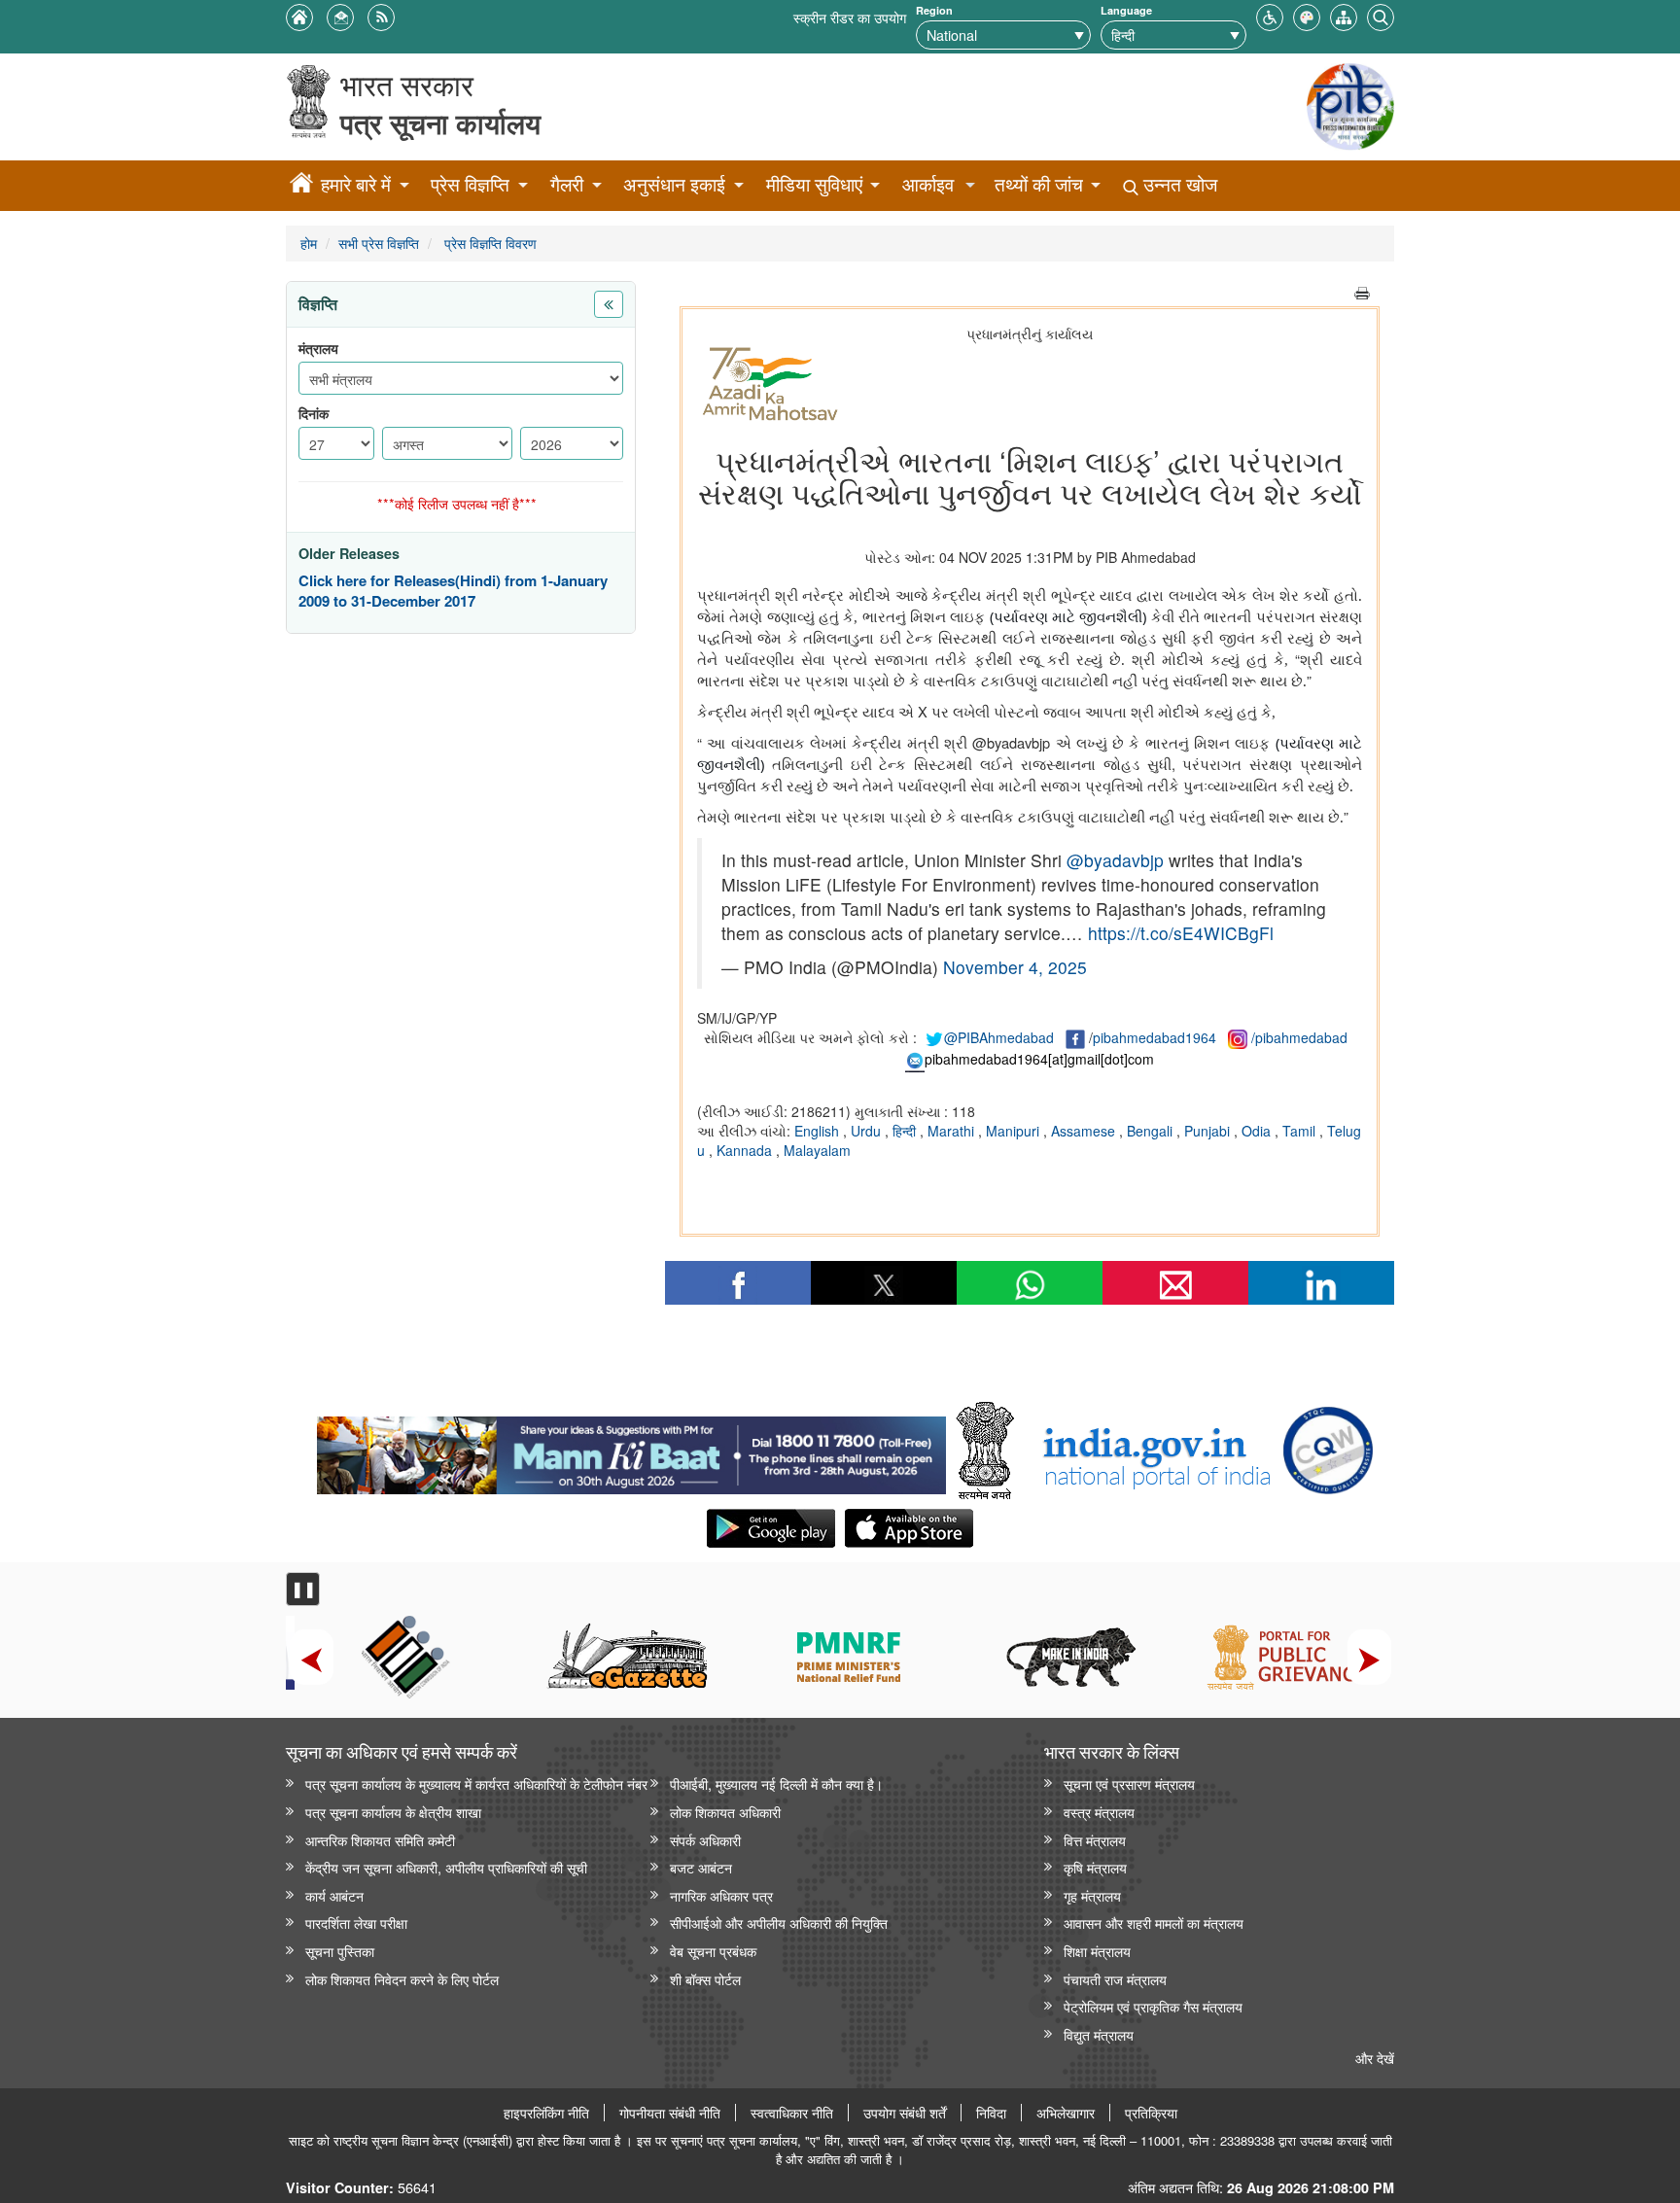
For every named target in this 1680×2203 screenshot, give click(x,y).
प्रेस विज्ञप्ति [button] (470, 184)
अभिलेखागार (1066, 2113)
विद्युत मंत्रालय (1099, 2034)
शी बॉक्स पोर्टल (705, 1979)
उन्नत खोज (1178, 184)
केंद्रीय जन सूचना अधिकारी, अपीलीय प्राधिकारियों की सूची (446, 1867)
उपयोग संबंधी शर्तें (905, 2113)
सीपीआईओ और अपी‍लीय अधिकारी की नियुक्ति (779, 1923)
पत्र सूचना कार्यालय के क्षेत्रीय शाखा (393, 1812)
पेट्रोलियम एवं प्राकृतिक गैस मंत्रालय (1153, 2006)
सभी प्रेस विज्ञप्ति (379, 243)
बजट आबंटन (701, 1867)
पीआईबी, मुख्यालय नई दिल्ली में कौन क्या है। (776, 1783)
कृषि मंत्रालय (1095, 1867)
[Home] (301, 186)
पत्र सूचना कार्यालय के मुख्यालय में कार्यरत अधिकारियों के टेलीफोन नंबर (476, 1783)
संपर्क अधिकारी (705, 1840)
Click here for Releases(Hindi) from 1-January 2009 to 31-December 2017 (453, 592)
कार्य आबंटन (334, 1895)
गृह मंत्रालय (1092, 1895)
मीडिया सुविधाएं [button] (814, 184)
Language (1126, 10)
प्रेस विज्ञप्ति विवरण (489, 243)
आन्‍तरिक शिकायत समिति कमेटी (380, 1840)
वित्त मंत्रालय (1095, 1840)
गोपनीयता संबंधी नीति (670, 2113)
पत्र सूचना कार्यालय (440, 123)
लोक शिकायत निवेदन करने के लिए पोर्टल (402, 1979)
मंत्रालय (318, 349)
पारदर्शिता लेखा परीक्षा (356, 1923)
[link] (631, 1451)
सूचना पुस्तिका (340, 1951)
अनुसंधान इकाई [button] (674, 184)
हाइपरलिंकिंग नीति (546, 2113)
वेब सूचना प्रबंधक (713, 1951)
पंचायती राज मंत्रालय (1115, 1979)
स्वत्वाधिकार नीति (792, 2113)
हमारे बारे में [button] (356, 184)
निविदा (991, 2113)
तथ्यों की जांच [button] (1039, 184)
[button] (1270, 15)
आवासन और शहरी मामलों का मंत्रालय (1154, 1923)
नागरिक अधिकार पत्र (721, 1895)
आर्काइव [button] (928, 184)
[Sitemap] (1344, 15)
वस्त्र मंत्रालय (1099, 1812)
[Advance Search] (1381, 15)
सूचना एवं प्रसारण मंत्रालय (1129, 1783)
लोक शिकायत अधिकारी (725, 1812)
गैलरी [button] (567, 184)
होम (309, 243)
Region (934, 10)
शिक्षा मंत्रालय (1097, 1951)
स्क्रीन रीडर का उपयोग (850, 17)
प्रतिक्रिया (1151, 2113)
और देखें (1375, 2058)
